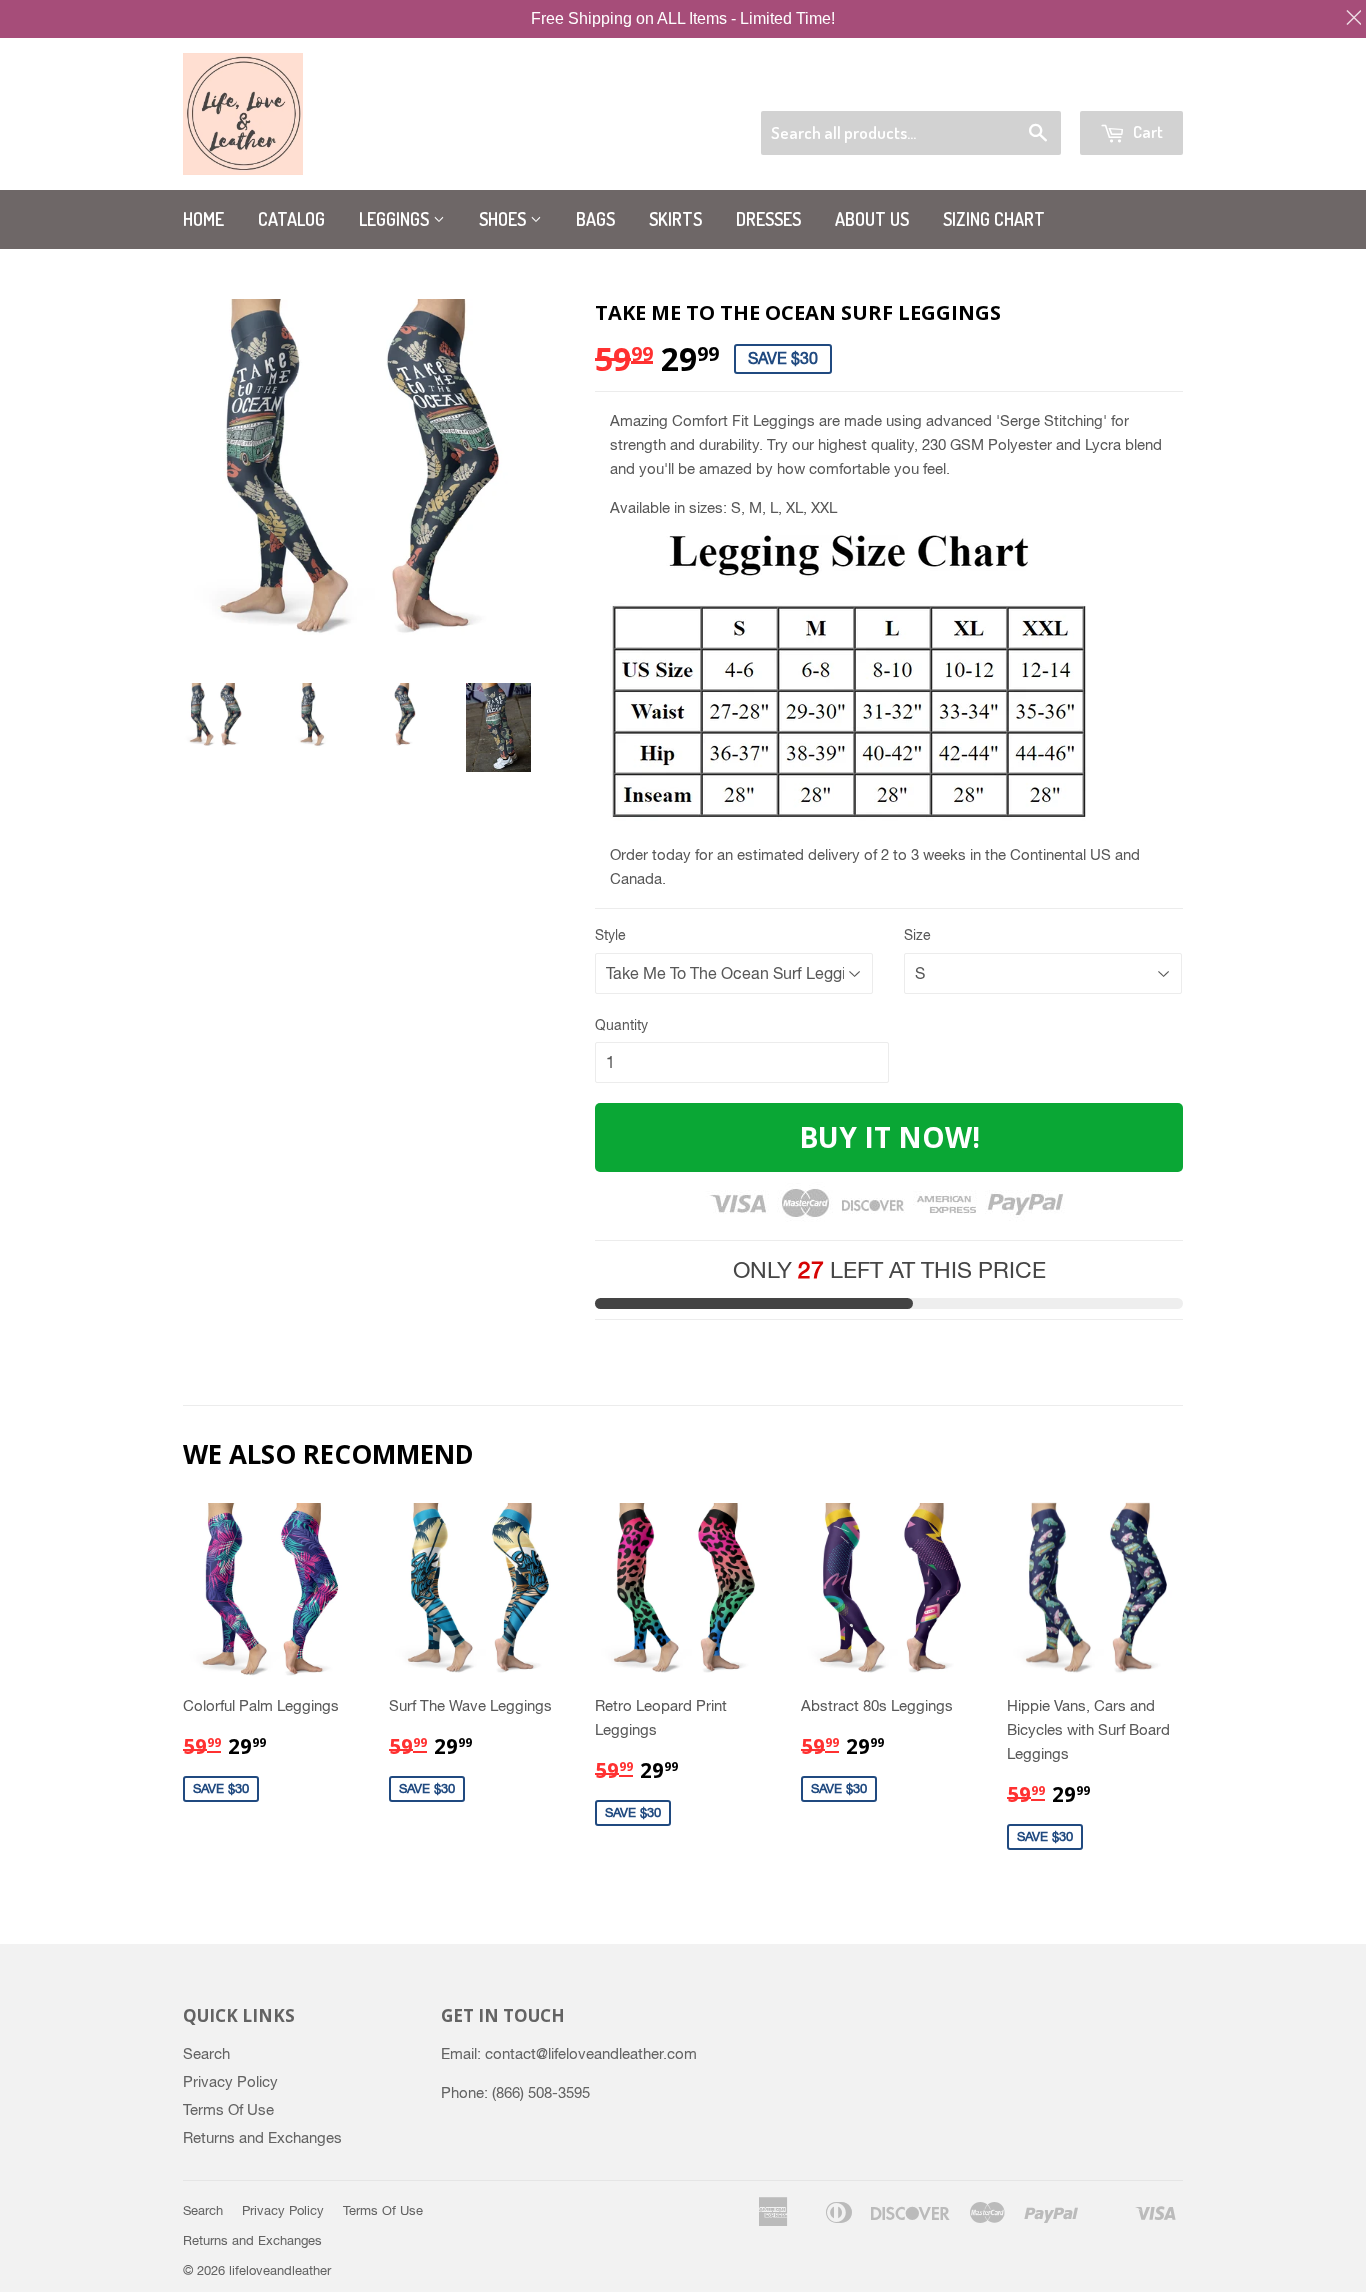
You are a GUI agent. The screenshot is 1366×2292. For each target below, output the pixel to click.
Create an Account (1129, 85)
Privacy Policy (230, 2081)
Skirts (675, 219)
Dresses (768, 219)
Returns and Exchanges (262, 2137)
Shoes (504, 219)
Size (917, 935)
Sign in (1027, 85)
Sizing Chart (994, 219)
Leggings (396, 219)
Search (206, 2053)
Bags (595, 219)
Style (610, 935)
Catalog (291, 219)
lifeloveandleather (280, 2270)
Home (203, 219)
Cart (1146, 131)
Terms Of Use (228, 2109)
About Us (872, 219)
